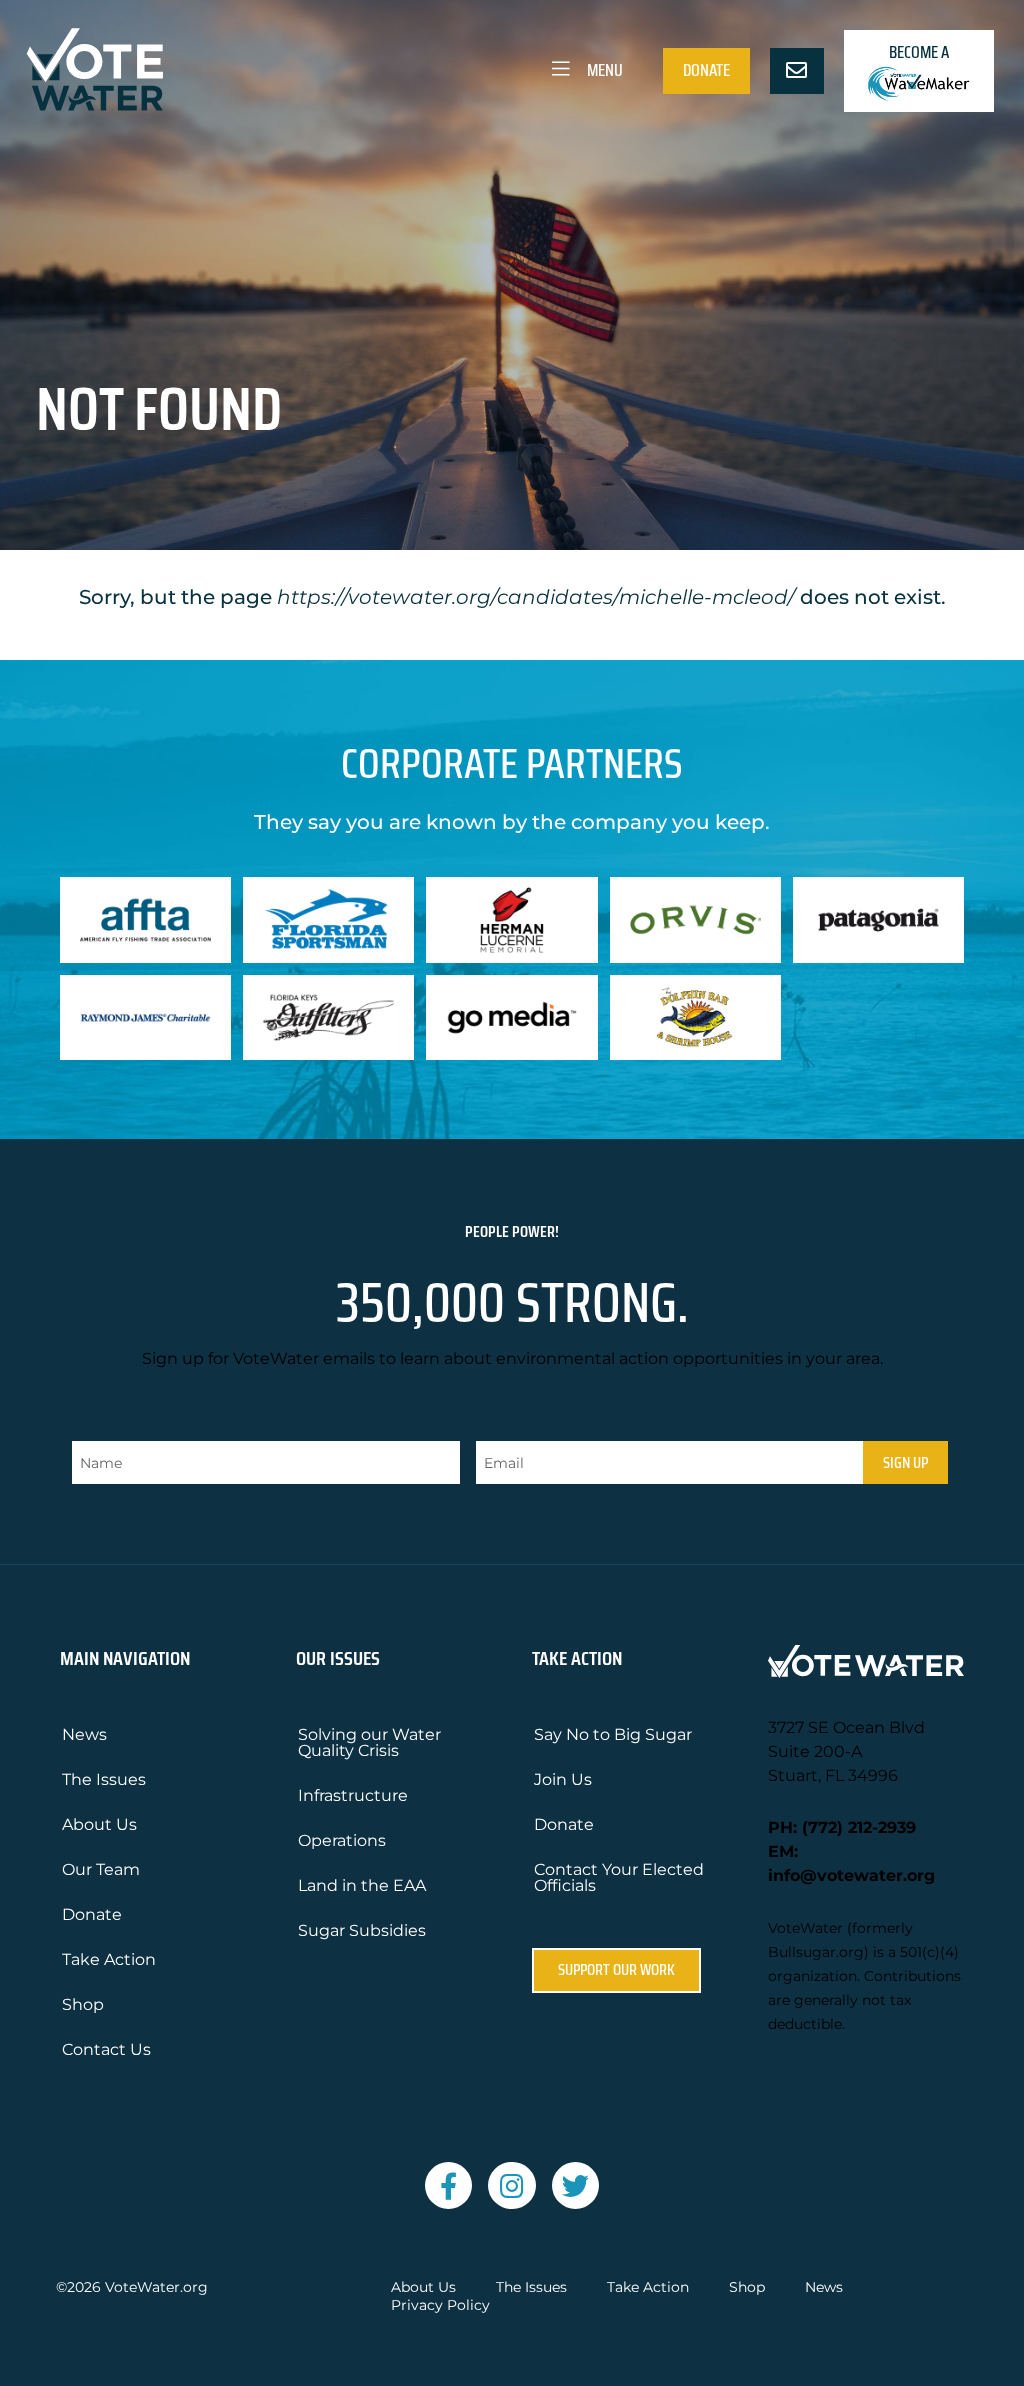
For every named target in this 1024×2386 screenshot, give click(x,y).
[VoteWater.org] (96, 69)
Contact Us (106, 2049)
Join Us (563, 1779)
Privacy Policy (440, 2305)
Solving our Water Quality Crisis (369, 1742)
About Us (99, 1824)
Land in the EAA (362, 1885)
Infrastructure (353, 1795)
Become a (919, 52)
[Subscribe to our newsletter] (797, 71)
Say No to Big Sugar (613, 1734)
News (84, 1734)
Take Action (109, 1959)
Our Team (101, 1869)
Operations (342, 1840)
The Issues (104, 1779)
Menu (603, 70)
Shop (83, 2004)
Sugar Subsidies (362, 1930)
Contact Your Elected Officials (619, 1877)
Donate (706, 70)
